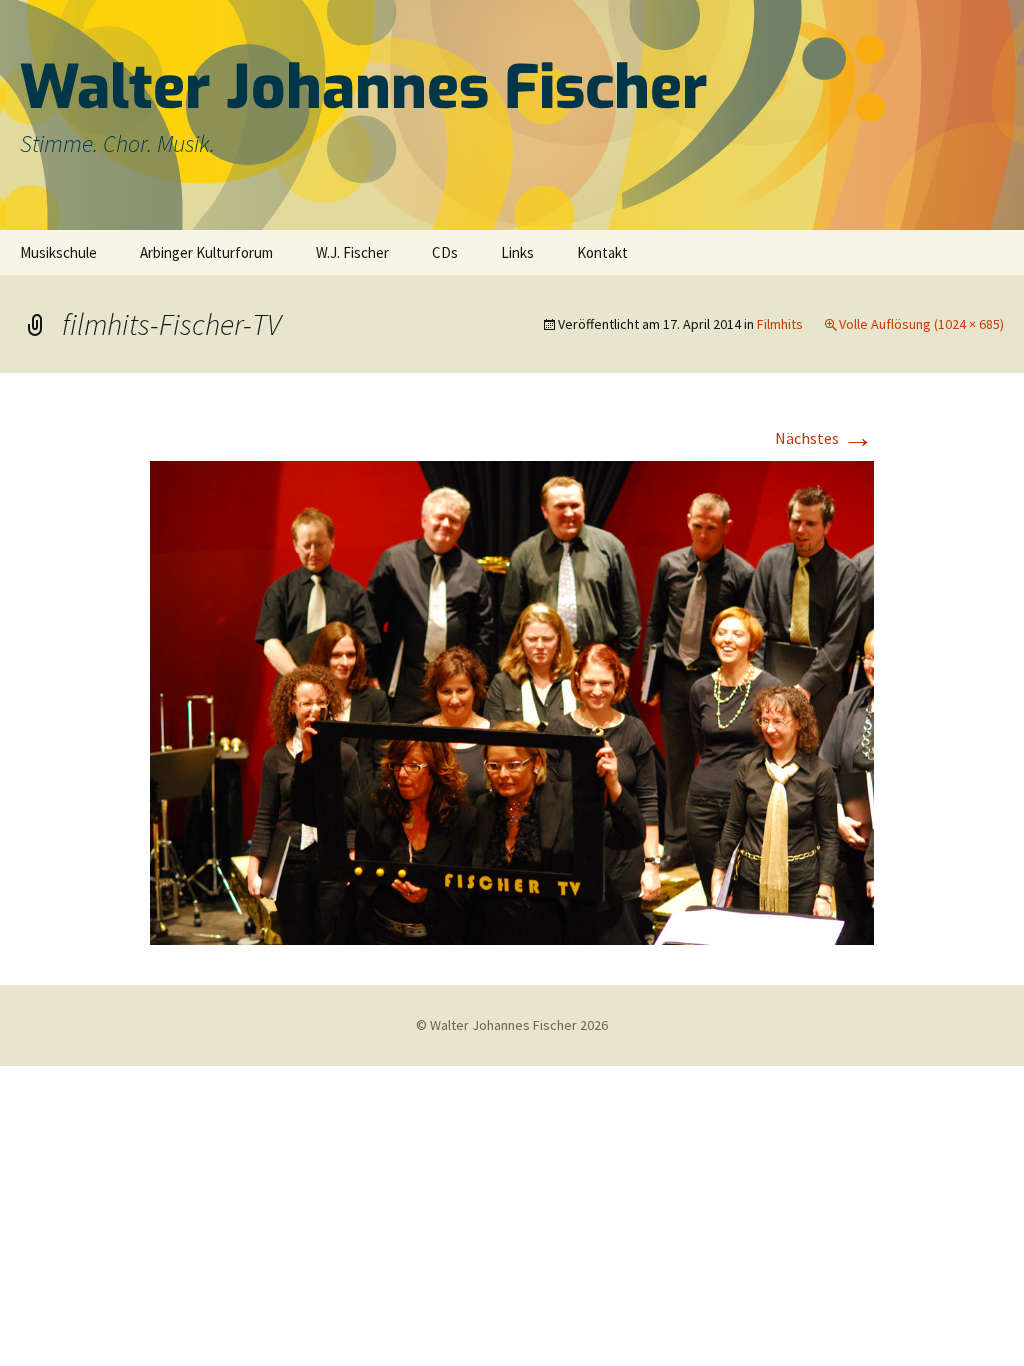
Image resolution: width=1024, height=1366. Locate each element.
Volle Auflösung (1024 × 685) (921, 324)
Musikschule (58, 252)
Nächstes (824, 438)
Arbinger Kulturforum (206, 252)
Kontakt (602, 252)
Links (517, 252)
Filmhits (780, 324)
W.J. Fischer (352, 252)
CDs (445, 252)
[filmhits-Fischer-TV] (512, 701)
